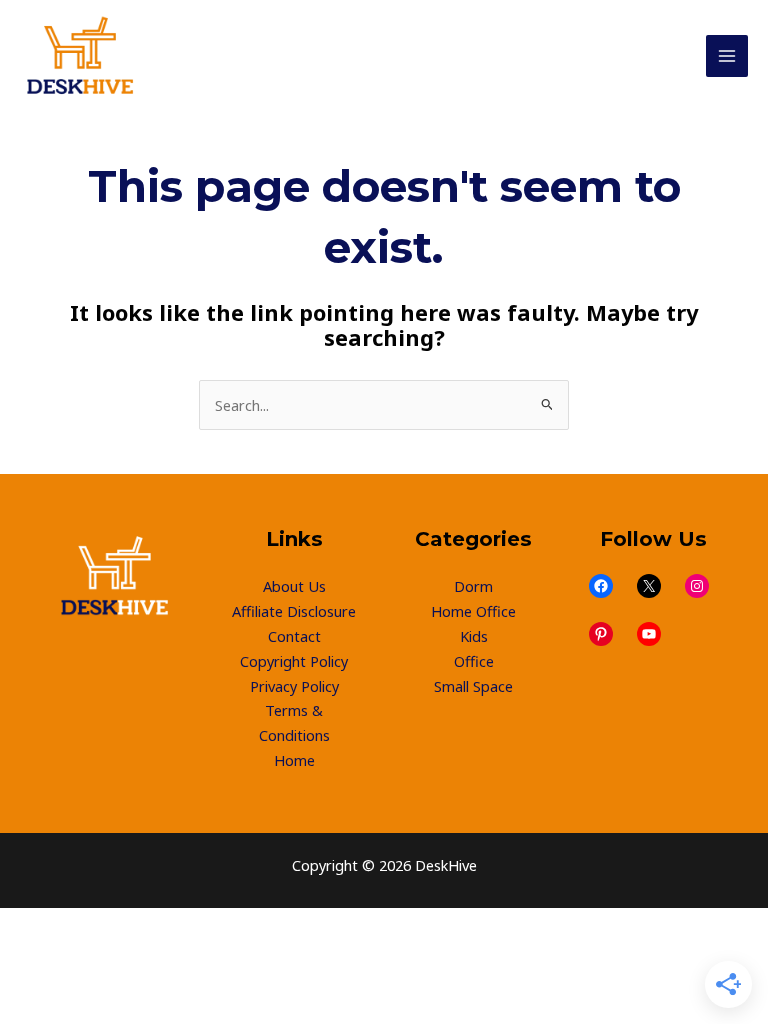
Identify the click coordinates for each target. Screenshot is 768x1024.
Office (474, 661)
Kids (474, 636)
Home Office (473, 611)
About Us (294, 586)
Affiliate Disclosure (294, 611)
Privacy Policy (294, 686)
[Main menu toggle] (727, 56)
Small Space (473, 686)
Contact (294, 636)
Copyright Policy (294, 661)
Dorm (473, 586)
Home (294, 760)
